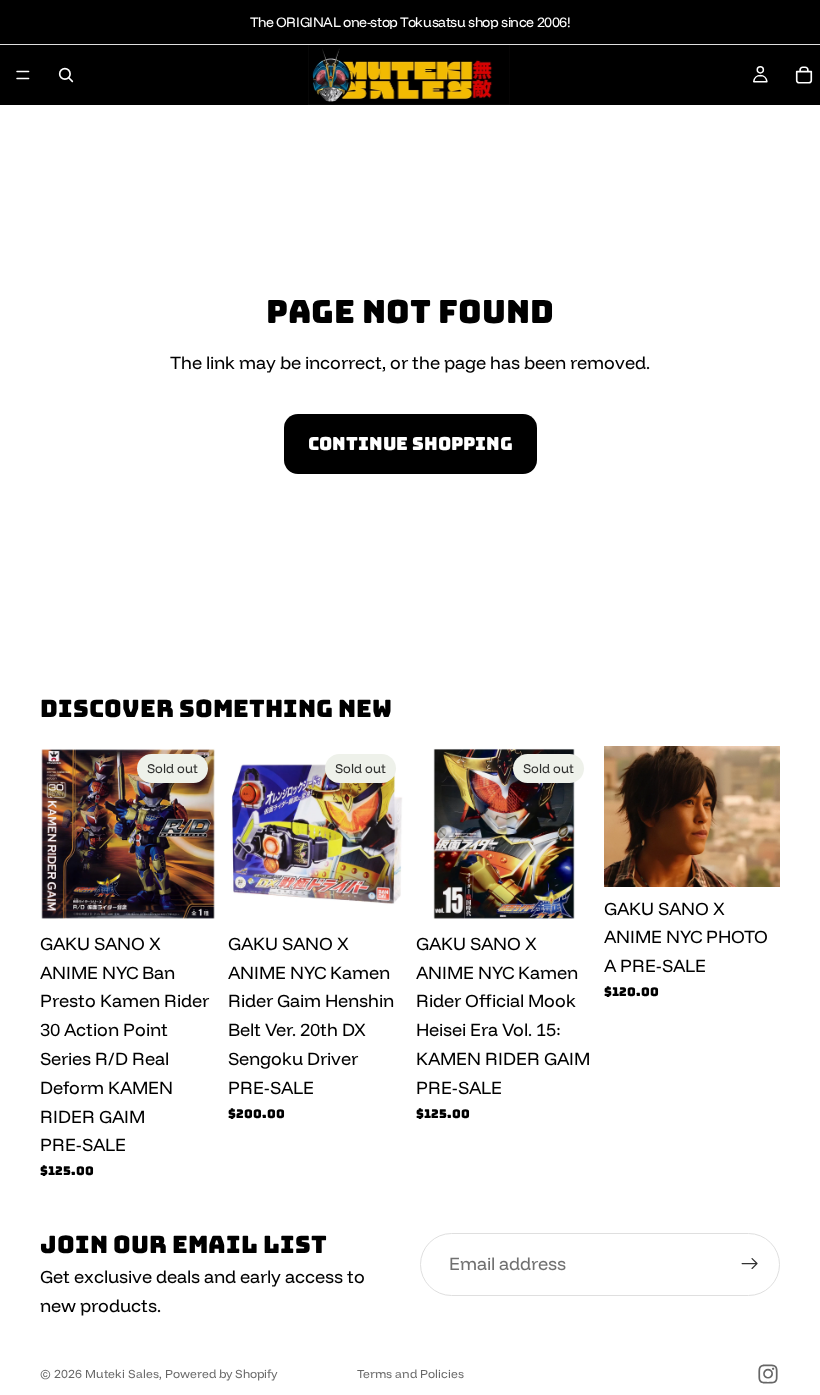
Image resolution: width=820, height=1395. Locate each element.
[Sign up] (750, 1265)
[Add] (749, 856)
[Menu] (23, 75)
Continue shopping (410, 443)
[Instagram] (768, 1374)
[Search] (66, 75)
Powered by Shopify (221, 1373)
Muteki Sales (122, 1373)
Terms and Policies (410, 1373)
